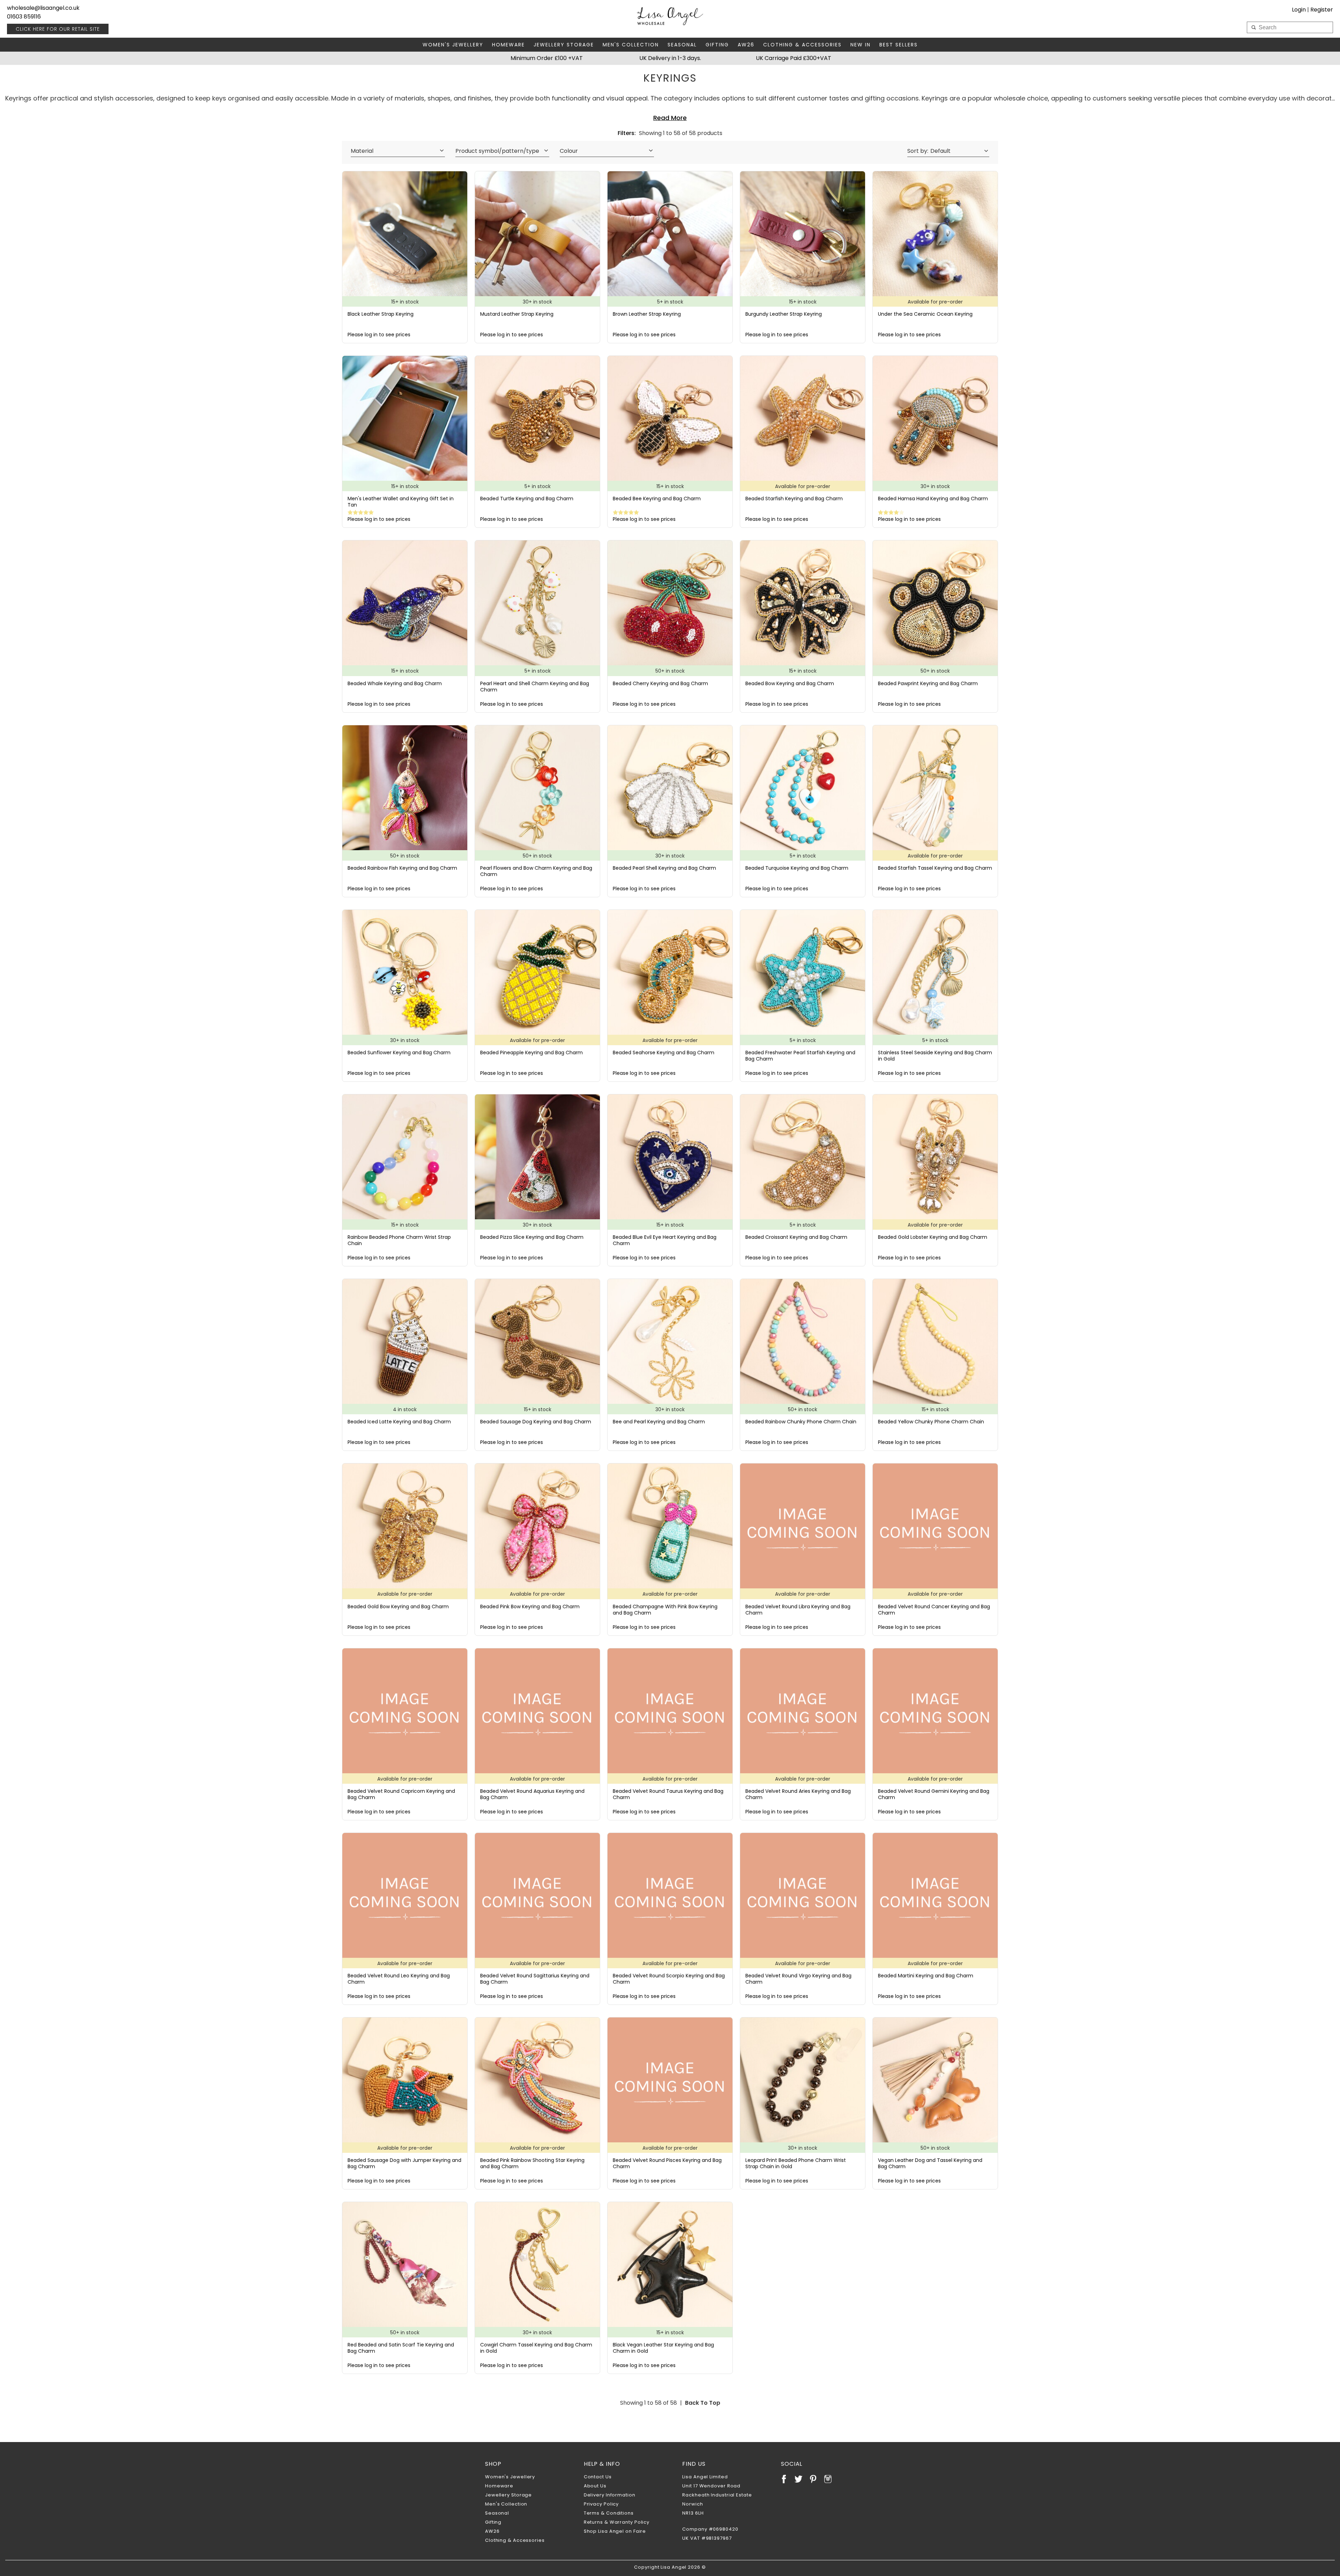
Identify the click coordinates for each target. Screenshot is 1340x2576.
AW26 (746, 45)
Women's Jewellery (453, 45)
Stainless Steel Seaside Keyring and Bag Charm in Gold (935, 1056)
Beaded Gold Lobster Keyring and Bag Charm (933, 1237)
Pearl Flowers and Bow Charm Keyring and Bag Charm (536, 871)
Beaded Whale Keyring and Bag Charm (395, 683)
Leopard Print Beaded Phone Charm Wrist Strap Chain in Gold (796, 2163)
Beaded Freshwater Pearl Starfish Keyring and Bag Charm (800, 1056)
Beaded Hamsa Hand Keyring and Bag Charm (933, 499)
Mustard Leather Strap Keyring (517, 314)
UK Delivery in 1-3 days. (670, 58)
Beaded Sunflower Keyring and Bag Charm (399, 1053)
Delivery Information (610, 2495)
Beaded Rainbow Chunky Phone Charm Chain (801, 1422)
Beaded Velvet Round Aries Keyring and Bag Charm (798, 1794)
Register (1322, 10)
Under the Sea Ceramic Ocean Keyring (925, 314)
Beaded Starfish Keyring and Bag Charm (794, 499)
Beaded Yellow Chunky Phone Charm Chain (931, 1422)
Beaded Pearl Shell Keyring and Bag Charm (664, 868)
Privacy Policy (601, 2504)
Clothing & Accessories (802, 45)
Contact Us (598, 2477)
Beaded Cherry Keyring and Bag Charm (660, 683)
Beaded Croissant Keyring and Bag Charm (796, 1237)
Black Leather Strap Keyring (381, 314)
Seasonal (682, 45)
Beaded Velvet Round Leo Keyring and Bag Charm (399, 1979)
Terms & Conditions (609, 2513)
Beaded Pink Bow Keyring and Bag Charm (530, 1607)
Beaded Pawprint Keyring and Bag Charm (928, 683)
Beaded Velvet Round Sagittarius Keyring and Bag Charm (535, 1979)
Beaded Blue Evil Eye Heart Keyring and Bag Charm (665, 1240)
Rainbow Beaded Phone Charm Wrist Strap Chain (399, 1240)
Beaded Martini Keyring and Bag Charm (926, 1976)
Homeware (508, 45)
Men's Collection (631, 45)
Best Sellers (899, 45)
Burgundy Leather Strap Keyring (784, 314)
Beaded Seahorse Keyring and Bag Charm (664, 1053)
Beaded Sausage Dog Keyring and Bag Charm (536, 1422)
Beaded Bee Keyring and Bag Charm (657, 499)
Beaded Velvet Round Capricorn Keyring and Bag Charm (401, 1794)
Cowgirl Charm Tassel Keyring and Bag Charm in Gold (536, 2348)
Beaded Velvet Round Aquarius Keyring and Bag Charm (532, 1794)
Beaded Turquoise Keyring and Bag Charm (797, 868)
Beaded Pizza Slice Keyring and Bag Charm (532, 1237)
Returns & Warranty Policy (617, 2522)
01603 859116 (24, 17)
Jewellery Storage (564, 45)
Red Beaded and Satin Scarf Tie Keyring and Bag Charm (401, 2348)
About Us (595, 2486)
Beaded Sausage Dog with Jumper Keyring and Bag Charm (404, 2163)
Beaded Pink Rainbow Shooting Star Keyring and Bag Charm (532, 2163)
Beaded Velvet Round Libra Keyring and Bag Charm (798, 1610)
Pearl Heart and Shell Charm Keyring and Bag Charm (535, 687)
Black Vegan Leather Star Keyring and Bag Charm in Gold (663, 2348)
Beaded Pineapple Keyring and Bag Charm (531, 1053)
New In (861, 45)
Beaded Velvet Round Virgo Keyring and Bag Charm (798, 1979)
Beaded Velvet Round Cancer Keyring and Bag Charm (934, 1610)
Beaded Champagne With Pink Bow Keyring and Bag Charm (665, 1610)
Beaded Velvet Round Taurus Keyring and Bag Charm (668, 1794)
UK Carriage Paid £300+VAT (794, 58)
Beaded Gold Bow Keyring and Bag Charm (398, 1607)
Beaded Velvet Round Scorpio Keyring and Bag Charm (669, 1979)
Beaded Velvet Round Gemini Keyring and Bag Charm (934, 1794)
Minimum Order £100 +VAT (547, 58)
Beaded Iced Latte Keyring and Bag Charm (399, 1422)
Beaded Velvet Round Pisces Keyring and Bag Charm (667, 2163)
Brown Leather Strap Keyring (647, 314)
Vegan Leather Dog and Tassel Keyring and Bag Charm (930, 2163)
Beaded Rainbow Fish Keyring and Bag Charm (402, 868)
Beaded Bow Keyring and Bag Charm (790, 683)
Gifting (717, 45)
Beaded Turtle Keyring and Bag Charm (527, 499)
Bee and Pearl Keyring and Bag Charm (659, 1422)
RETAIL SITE (58, 29)
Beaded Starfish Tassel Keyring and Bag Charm (935, 868)
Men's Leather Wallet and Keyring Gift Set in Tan (401, 502)
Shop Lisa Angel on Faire (615, 2531)
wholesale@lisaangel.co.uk (43, 8)
